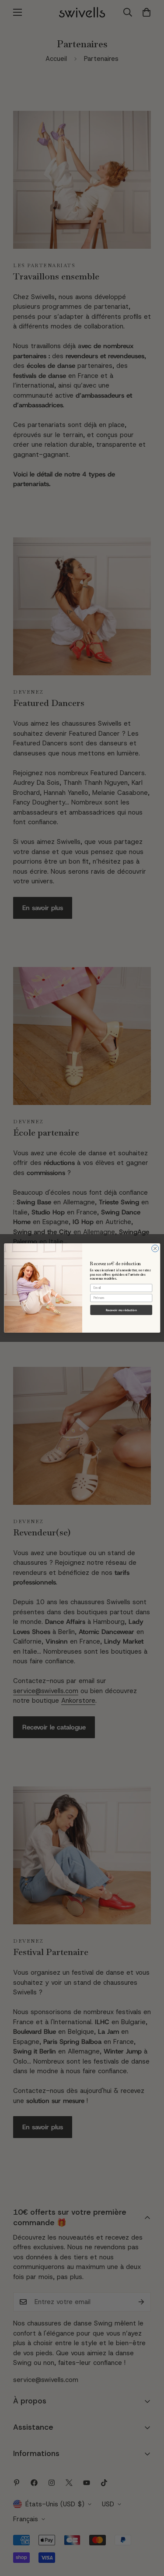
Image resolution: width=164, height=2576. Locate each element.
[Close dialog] (155, 1249)
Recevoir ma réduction (121, 1310)
